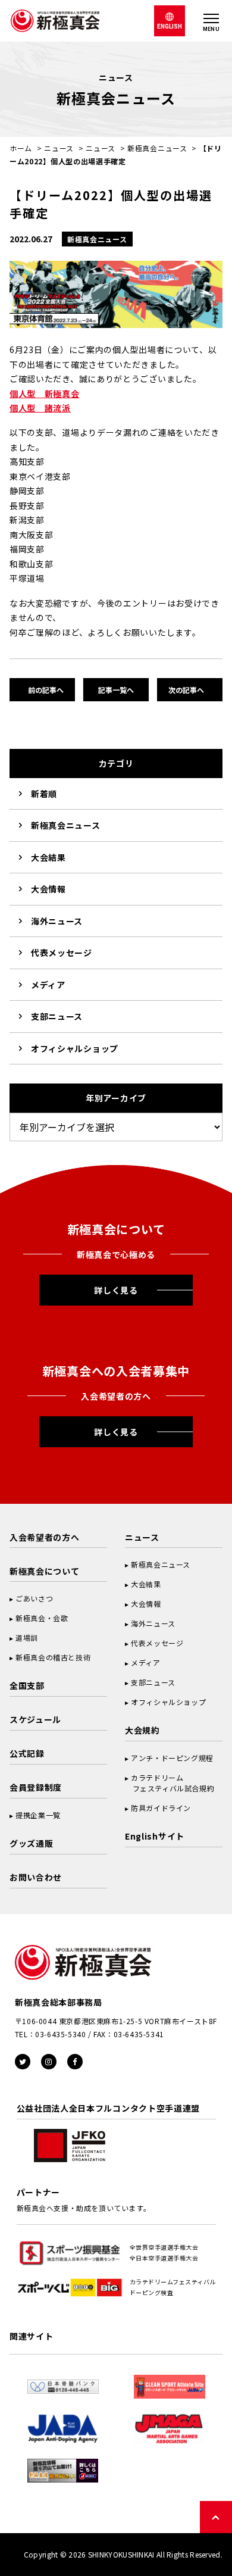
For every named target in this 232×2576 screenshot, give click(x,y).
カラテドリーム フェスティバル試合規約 (170, 1783)
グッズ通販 (32, 1843)
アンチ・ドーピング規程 (172, 1758)
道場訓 (27, 1637)
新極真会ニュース (157, 148)
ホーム (21, 148)
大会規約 (142, 1730)
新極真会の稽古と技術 (53, 1657)
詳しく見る (116, 1290)
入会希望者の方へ (45, 1537)
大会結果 (48, 857)
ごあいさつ (34, 1598)
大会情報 (48, 889)
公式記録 (27, 1753)
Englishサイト (155, 1836)
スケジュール (35, 1719)
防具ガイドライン (161, 1808)
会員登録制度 (36, 1787)
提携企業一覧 (38, 1815)
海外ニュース (57, 921)
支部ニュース (57, 1016)
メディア (48, 985)
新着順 (44, 794)
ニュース (59, 148)
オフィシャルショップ (75, 1048)
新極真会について (45, 1571)
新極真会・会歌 (42, 1618)
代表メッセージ (62, 953)
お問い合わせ (36, 1877)
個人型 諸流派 (40, 408)
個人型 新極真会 (45, 394)
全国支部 (27, 1685)
